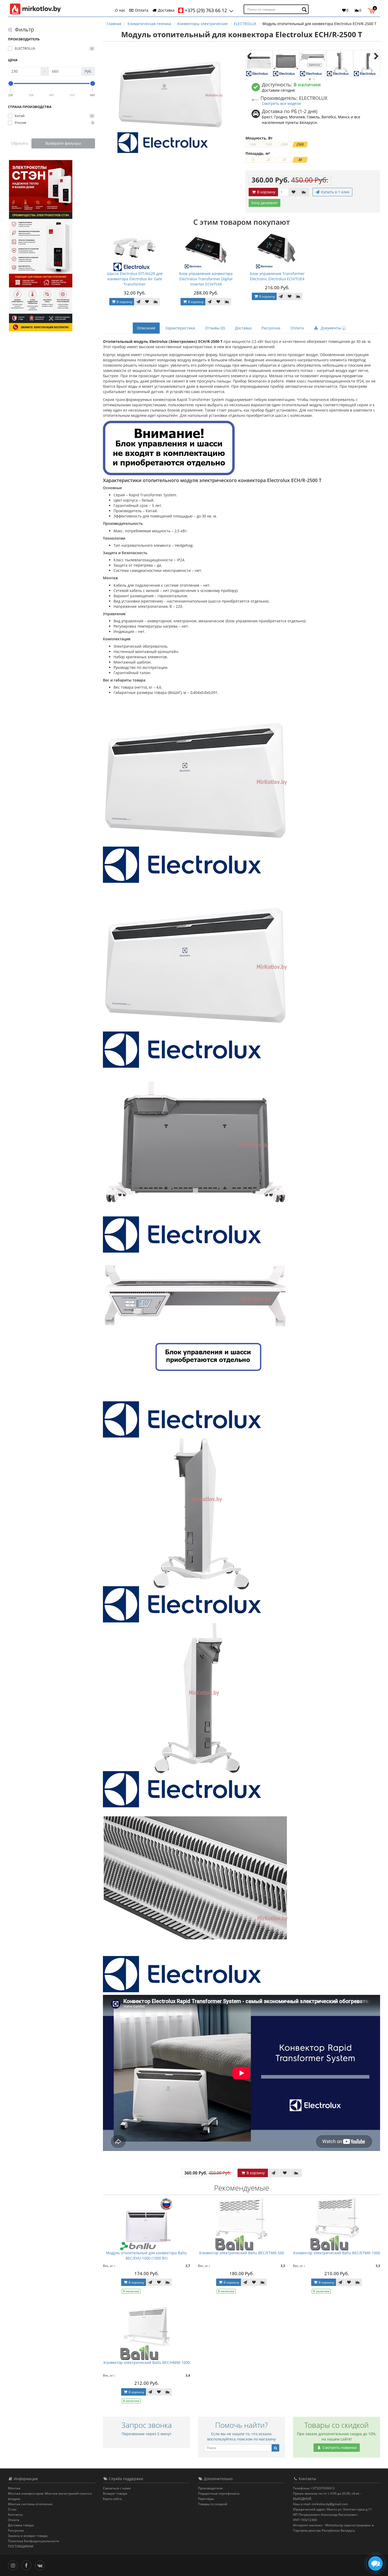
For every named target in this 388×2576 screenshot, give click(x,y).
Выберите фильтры (63, 143)
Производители (210, 2488)
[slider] (11, 83)
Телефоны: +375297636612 (314, 2488)
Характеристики (180, 328)
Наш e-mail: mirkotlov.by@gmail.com (320, 2504)
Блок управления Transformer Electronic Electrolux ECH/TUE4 (277, 276)
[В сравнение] (304, 192)
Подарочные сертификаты (219, 2493)
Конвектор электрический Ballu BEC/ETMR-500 (242, 2253)
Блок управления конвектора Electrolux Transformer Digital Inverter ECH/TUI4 (206, 279)
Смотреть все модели (281, 103)
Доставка (166, 10)
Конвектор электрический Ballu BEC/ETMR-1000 (337, 2253)
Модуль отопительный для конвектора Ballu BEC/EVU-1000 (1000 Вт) (146, 2255)
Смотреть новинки (339, 2447)
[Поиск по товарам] (305, 9)
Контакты (15, 2515)
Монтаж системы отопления (30, 2504)
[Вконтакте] (41, 2565)
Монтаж (14, 2488)
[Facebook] (28, 2565)
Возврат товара (115, 2493)
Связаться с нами (117, 2488)
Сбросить (20, 143)
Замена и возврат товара (28, 2536)
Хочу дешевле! (264, 203)
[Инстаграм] (14, 2565)
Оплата (141, 10)
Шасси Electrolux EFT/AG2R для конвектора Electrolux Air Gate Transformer (135, 279)
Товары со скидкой (213, 2504)
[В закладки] (294, 192)
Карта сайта (112, 2499)
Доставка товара (21, 2525)
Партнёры (206, 2499)
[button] (373, 10)
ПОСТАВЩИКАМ (21, 2546)
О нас (120, 10)
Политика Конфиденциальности (34, 2541)
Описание (146, 328)
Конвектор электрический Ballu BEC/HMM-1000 (147, 2362)
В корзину (266, 192)
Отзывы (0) (215, 328)
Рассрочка (271, 328)
